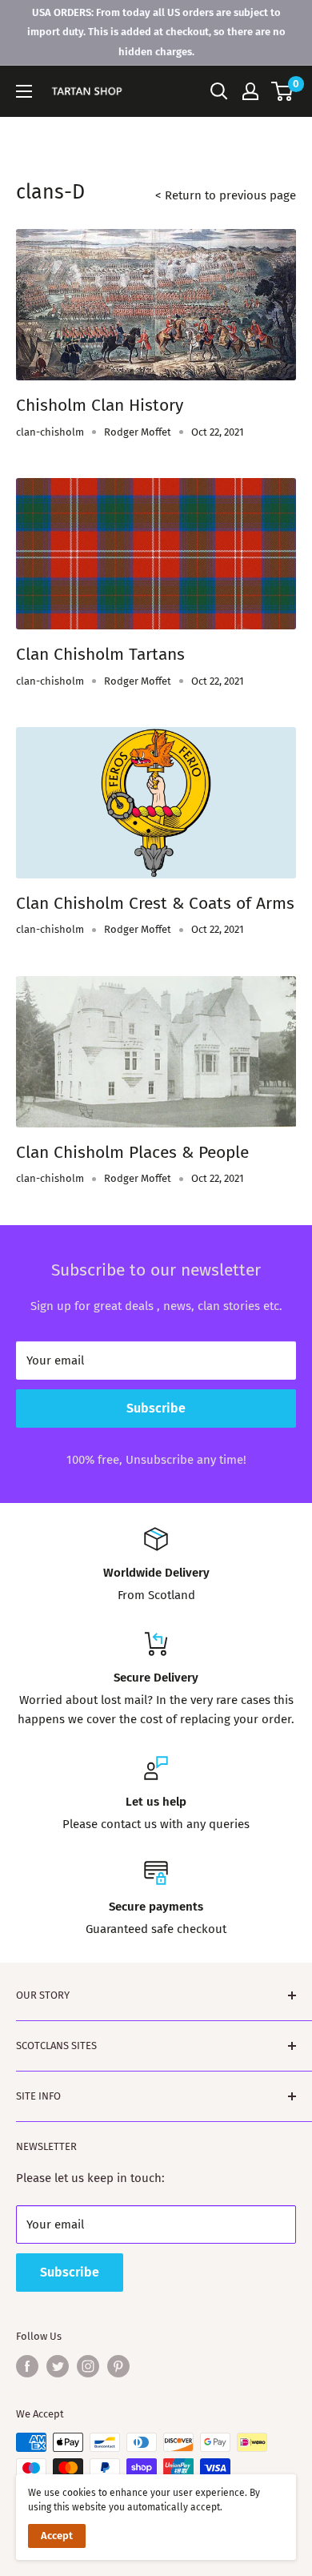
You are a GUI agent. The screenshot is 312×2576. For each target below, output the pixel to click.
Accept (57, 2536)
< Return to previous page (226, 195)
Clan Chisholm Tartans (100, 654)
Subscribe (156, 1408)
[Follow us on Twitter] (58, 2366)
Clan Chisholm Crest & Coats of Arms (155, 903)
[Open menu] (24, 91)
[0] (283, 91)
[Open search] (219, 91)
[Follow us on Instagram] (88, 2366)
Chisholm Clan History (100, 405)
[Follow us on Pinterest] (118, 2366)
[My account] (250, 91)
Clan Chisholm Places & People (132, 1152)
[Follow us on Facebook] (27, 2366)
